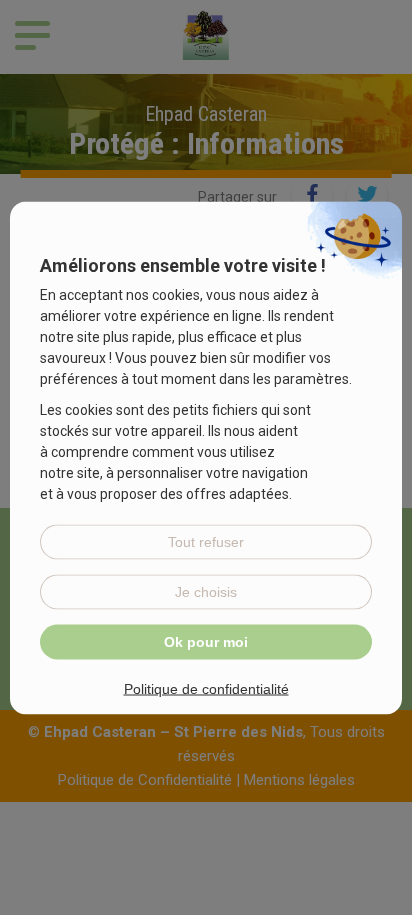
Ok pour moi (206, 641)
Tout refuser (206, 541)
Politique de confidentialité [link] (206, 688)
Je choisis (206, 591)
